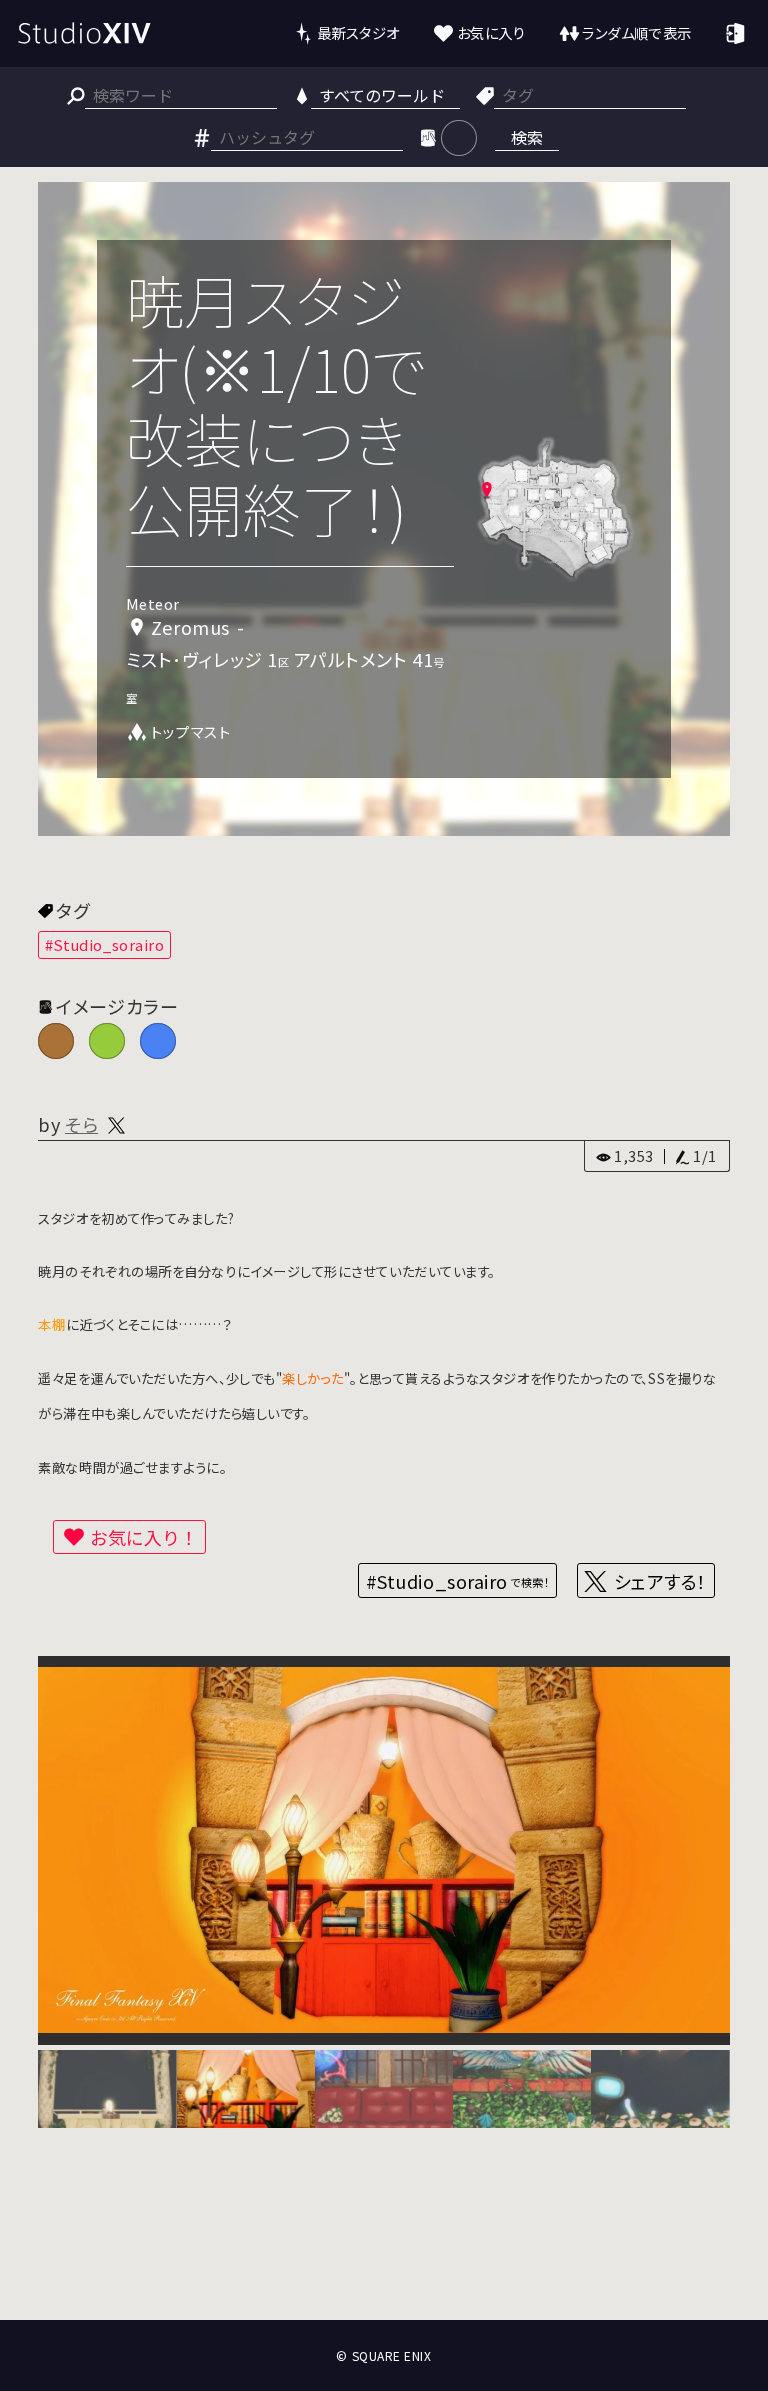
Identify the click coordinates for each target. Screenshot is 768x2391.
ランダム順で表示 (636, 32)
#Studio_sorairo (104, 944)
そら (81, 1124)
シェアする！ (660, 1581)
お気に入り (491, 32)
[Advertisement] (384, 2246)
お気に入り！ (144, 1537)
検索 (527, 137)
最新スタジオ (358, 32)
